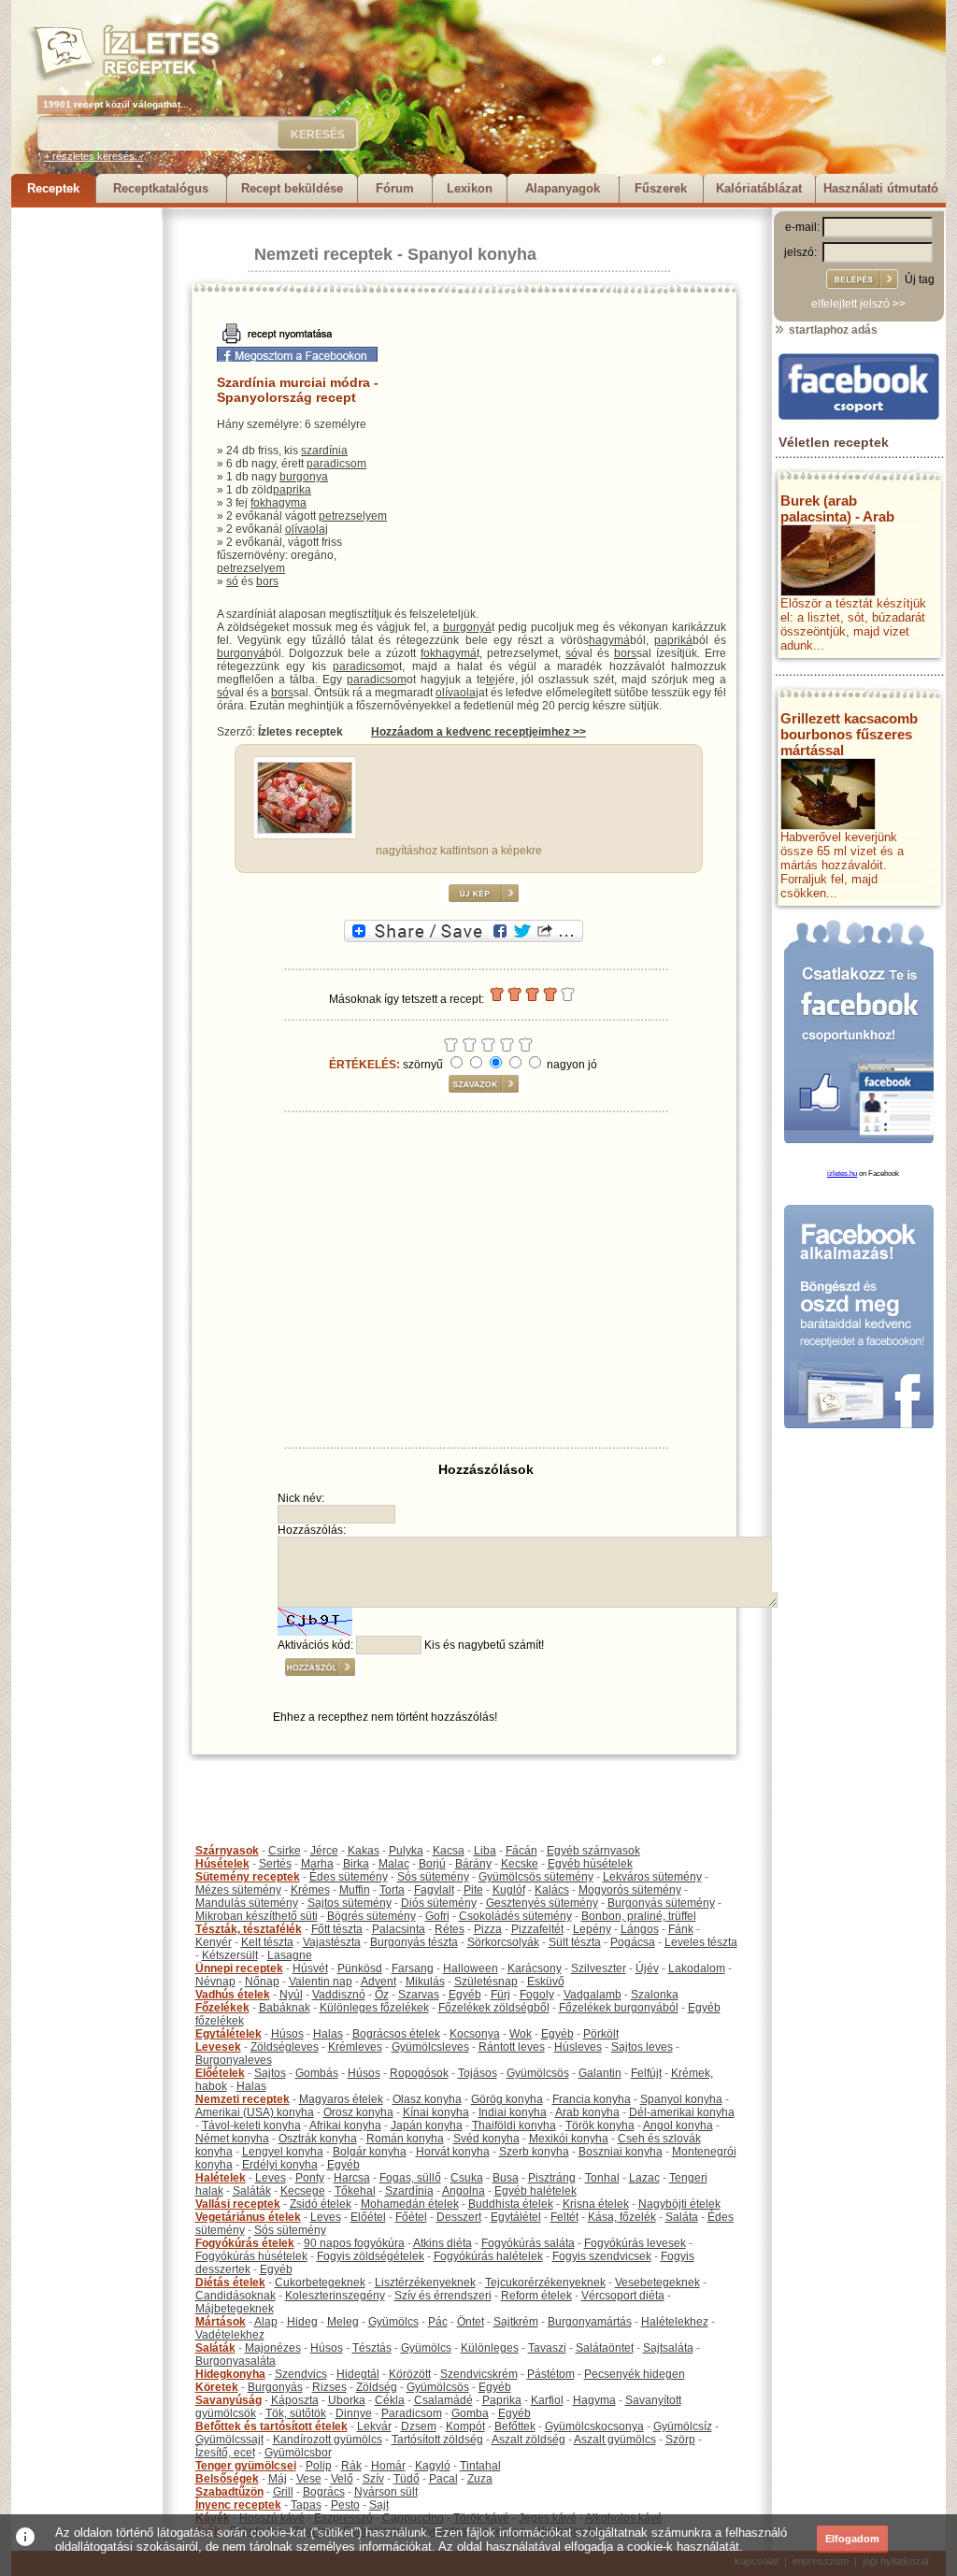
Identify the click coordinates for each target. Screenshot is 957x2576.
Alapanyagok (563, 188)
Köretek (217, 2387)
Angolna (464, 2191)
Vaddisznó (339, 1995)
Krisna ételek (596, 2204)
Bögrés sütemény (371, 1916)
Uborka (347, 2400)
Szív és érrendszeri (443, 2296)
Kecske (520, 1864)
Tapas (306, 2505)
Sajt (379, 2505)
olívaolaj (307, 529)
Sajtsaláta (668, 2348)
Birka (356, 1864)
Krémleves (355, 2047)
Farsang (413, 1968)
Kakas (364, 1851)
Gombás (317, 2073)
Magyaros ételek (341, 2099)
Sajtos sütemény (350, 1903)
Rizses (329, 2387)
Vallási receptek (238, 2204)
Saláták (252, 2191)
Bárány (473, 1864)
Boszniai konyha (621, 2152)
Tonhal (602, 2178)
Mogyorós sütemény (630, 1890)
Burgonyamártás (590, 2322)
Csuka (467, 2178)
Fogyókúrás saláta (528, 2243)
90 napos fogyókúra (354, 2243)
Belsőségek (227, 2479)
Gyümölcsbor (298, 2453)
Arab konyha (587, 2112)
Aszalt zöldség (528, 2440)
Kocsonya (475, 2034)
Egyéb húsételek (590, 1864)
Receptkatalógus (161, 188)
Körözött (410, 2374)
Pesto (345, 2505)
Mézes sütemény (238, 1890)
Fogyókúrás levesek (635, 2243)
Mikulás (425, 1982)
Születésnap (486, 1982)
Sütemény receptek (248, 1877)
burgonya (304, 477)
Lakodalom (697, 1968)
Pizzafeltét (537, 1929)
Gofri (437, 1916)
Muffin (355, 1890)
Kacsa (449, 1851)
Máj (278, 2479)
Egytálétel (516, 2217)
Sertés (275, 1864)
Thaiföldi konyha (514, 2125)
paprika (292, 490)
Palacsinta (399, 1929)
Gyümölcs (393, 2322)
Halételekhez (675, 2322)
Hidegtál (358, 2374)
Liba (485, 1851)
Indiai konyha (513, 2112)
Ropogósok (419, 2073)
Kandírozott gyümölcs (328, 2440)
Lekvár (374, 2426)
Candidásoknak (236, 2296)
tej (492, 680)
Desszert (459, 2217)
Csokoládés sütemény (515, 1916)
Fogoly (537, 1995)
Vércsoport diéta (623, 2296)
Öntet (471, 2322)
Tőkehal (355, 2191)
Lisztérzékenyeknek (425, 2283)
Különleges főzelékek (374, 2008)
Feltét (564, 2217)
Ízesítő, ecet (225, 2453)
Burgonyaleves (234, 2060)
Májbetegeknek (235, 2309)
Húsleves (578, 2047)
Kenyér (214, 1942)
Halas (328, 2034)
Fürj (500, 1995)
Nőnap (262, 1982)
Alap (266, 2322)
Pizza (488, 1929)
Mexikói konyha (569, 2139)
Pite (473, 1890)
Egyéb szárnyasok (593, 1851)
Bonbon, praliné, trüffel (639, 1916)
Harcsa (352, 2178)
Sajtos (270, 2073)
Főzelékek (222, 2008)
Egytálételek (229, 2034)
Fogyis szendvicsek (602, 2256)
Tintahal (480, 2466)
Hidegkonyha (230, 2374)
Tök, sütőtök (296, 2413)
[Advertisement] (86, 488)
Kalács (552, 1890)
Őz (382, 1995)
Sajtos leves (642, 2047)
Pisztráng (552, 2178)
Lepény (592, 1929)
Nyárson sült (386, 2492)
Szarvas (419, 1995)
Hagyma (594, 2400)
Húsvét (310, 1968)
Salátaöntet (605, 2348)
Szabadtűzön (229, 2492)
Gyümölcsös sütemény (536, 1877)
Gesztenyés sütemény (542, 1903)
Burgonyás (275, 2387)
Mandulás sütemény (247, 1903)
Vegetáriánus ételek (248, 2217)
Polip (319, 2466)
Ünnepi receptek (239, 1968)
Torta (392, 1890)
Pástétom (551, 2374)
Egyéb (465, 1995)
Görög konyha (507, 2099)
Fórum (395, 188)
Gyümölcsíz (683, 2426)
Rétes (450, 1929)
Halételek (221, 2178)
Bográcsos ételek (396, 2034)
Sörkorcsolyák (503, 1942)
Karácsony (535, 1968)
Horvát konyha (453, 2152)
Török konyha (600, 2125)
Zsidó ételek (321, 2204)
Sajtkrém (516, 2322)
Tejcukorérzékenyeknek (545, 2283)
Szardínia (409, 2191)
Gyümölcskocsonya (594, 2426)
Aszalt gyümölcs (615, 2440)
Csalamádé (443, 2400)
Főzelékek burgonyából (619, 2008)
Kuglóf (509, 1890)
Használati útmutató (881, 188)
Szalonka (655, 1995)
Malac (394, 1864)
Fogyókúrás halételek (488, 2256)
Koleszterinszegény (335, 2296)
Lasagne (290, 1955)
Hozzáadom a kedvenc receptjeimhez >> (478, 732)
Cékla (390, 2400)
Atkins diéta (443, 2243)
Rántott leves (512, 2047)
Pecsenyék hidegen (635, 2374)
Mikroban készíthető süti (257, 1916)
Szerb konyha (534, 2152)
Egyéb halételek (536, 2191)
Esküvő (546, 1982)
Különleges (490, 2348)
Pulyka (406, 1851)
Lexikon (470, 188)
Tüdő (407, 2479)
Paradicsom (412, 2413)
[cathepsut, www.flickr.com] (305, 830)
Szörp (680, 2440)
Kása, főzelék (622, 2217)
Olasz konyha (427, 2099)
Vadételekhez (230, 2335)
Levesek (218, 2047)
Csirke (285, 1851)
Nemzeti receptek (323, 254)
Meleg (343, 2322)
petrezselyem (353, 516)
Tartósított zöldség (437, 2440)
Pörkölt (601, 2034)
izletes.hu (842, 1174)
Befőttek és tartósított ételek (271, 2426)
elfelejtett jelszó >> (858, 304)
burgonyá (467, 627)
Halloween (471, 1968)
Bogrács (324, 2492)
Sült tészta (575, 1942)
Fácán (521, 1851)
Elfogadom (852, 2539)
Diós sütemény (439, 1903)
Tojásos (478, 2073)
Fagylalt (434, 1890)
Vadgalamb (593, 1995)
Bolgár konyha (370, 2152)
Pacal (443, 2479)
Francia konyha (592, 2099)
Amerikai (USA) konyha (255, 2112)
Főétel (411, 2217)
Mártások (221, 2322)
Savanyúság (229, 2400)
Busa (506, 2178)
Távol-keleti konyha (251, 2125)
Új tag (920, 279)
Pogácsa (633, 1942)
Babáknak (285, 2008)
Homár (388, 2466)
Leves (271, 2178)
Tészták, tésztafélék (249, 1929)
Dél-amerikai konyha (682, 2112)
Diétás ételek (230, 2283)
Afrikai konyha (345, 2125)
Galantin (600, 2073)
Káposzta (295, 2400)
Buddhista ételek (511, 2204)
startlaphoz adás (832, 330)
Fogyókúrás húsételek (251, 2256)
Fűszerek (661, 188)
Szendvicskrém (479, 2374)
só (232, 581)
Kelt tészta (267, 1942)
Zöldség (377, 2387)
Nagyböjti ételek (679, 2204)
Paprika (502, 2400)
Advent (379, 1982)
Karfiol (547, 2400)
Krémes (310, 1890)
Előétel (368, 2217)
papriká (673, 640)
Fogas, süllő (410, 2178)
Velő (342, 2479)
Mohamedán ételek (410, 2204)
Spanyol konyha (472, 254)
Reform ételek (536, 2296)
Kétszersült (230, 1955)
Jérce (324, 1851)
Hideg (302, 2322)
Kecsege (303, 2191)
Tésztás (372, 2348)
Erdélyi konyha (280, 2165)
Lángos (640, 1929)
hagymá (609, 640)
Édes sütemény (349, 1877)
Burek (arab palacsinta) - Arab (837, 508)
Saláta (682, 2217)
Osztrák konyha (318, 2139)
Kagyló (433, 2466)
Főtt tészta (337, 1929)
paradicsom (336, 464)
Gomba (470, 2413)
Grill (283, 2492)
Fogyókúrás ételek (245, 2243)
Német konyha (232, 2139)
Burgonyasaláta (236, 2361)
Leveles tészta (701, 1942)
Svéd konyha (486, 2139)
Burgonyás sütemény (661, 1903)
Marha (317, 1864)
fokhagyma (279, 503)
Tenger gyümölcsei (246, 2466)
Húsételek (222, 1864)
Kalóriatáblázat (759, 188)
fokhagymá (449, 653)
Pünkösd (360, 1968)
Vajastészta (332, 1942)
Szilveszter (599, 1968)
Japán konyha (427, 2125)
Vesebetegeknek (657, 2283)
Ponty (310, 2178)
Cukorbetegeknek (320, 2283)
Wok (521, 2034)
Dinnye (354, 2413)
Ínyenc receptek (238, 2505)
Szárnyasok (227, 1851)
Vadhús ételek (233, 1995)
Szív (373, 2479)
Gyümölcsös (538, 2073)
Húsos (287, 2034)
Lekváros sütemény (652, 1877)
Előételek (220, 2073)
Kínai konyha (436, 2112)
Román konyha (405, 2139)
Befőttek (515, 2426)
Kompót (465, 2426)
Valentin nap (321, 1982)
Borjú (432, 1864)
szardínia (324, 451)
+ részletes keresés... (93, 156)
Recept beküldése (292, 188)
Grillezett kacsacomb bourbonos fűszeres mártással (849, 734)
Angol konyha (678, 2125)
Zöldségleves (285, 2047)
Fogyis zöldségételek (371, 2256)
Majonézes (273, 2348)
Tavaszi (547, 2348)
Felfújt (646, 2073)
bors (267, 581)
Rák (351, 2466)
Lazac (644, 2178)
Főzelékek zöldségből (494, 2008)
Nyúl (291, 1995)
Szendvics (301, 2374)
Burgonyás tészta (414, 1942)
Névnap (215, 1982)
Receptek (53, 188)
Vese (309, 2479)
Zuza (480, 2479)
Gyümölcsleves (430, 2047)
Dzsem (419, 2426)
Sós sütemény (433, 1877)
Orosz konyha (358, 2112)
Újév (647, 1968)
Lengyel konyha (283, 2152)
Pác (438, 2322)
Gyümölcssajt (229, 2440)
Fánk (681, 1929)
